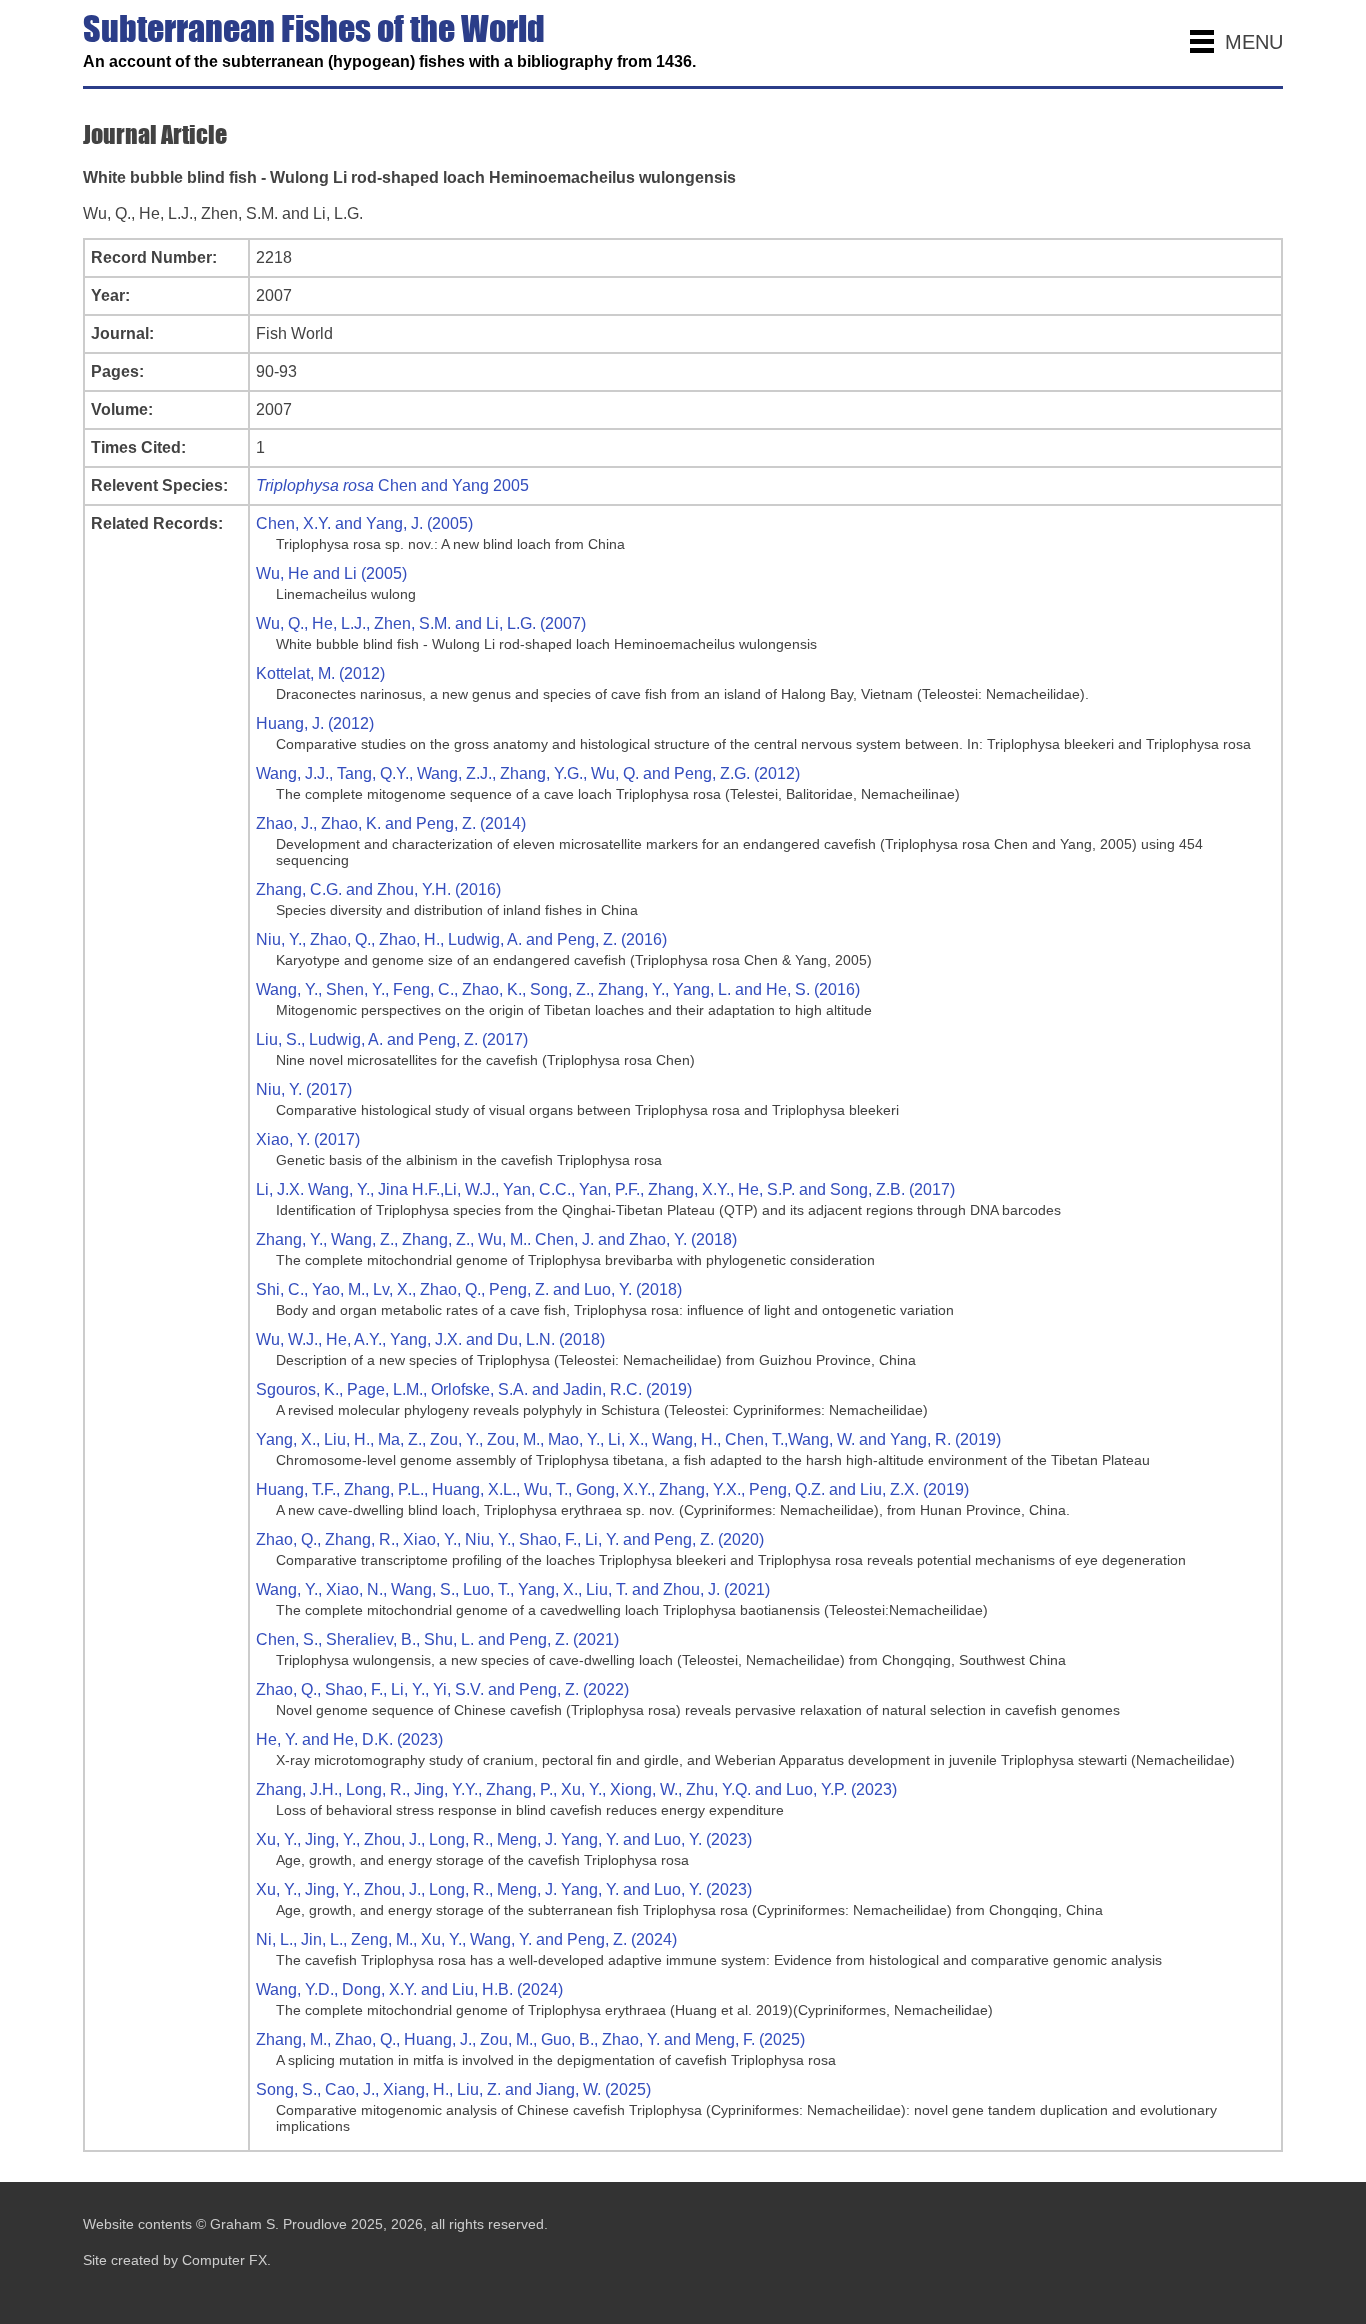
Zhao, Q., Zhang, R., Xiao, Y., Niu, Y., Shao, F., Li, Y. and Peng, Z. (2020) (510, 1539)
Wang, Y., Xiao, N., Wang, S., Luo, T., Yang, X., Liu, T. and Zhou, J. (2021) (513, 1589)
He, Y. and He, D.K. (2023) (349, 1739)
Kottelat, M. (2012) (320, 673)
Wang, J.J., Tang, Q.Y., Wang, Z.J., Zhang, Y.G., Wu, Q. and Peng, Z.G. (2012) (528, 773)
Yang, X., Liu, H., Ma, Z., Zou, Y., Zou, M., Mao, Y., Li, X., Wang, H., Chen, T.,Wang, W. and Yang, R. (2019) (628, 1439)
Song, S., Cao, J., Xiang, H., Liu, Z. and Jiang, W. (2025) (453, 2089)
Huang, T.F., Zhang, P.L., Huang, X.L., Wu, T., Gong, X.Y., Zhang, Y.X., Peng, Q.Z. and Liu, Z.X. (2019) (612, 1489)
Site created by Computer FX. (177, 2260)
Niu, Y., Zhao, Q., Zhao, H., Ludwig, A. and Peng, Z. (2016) (461, 939)
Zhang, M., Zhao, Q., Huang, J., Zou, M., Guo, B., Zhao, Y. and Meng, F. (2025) (530, 2039)
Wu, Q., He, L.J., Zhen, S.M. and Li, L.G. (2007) (421, 623)
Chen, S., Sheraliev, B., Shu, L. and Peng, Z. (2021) (437, 1639)
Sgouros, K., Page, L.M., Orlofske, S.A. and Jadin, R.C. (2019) (474, 1389)
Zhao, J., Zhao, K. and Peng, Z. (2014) (391, 823)
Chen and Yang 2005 (392, 485)
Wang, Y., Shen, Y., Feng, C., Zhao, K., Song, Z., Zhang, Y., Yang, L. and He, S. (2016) (558, 989)
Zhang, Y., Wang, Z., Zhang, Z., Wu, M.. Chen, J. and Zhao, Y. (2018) (496, 1239)
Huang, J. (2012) (315, 723)
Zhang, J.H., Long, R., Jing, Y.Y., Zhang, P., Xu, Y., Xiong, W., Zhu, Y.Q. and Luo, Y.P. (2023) (576, 1789)
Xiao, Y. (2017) (308, 1139)
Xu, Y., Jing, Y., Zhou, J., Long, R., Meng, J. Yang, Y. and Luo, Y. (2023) (504, 1839)
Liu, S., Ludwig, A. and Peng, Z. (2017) (392, 1039)
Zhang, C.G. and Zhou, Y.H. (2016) (378, 889)
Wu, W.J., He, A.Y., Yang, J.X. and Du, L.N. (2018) (430, 1339)
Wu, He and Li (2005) (331, 573)
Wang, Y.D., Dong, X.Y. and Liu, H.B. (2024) (409, 1989)
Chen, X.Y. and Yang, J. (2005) (364, 523)
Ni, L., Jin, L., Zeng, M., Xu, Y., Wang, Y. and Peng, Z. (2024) (466, 1939)
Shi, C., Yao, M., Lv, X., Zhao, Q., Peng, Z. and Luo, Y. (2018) (469, 1289)
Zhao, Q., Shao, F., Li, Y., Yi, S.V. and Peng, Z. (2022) (442, 1689)
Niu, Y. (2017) (304, 1089)
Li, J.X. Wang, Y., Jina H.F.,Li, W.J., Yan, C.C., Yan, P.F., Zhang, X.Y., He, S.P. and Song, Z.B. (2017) (605, 1189)
